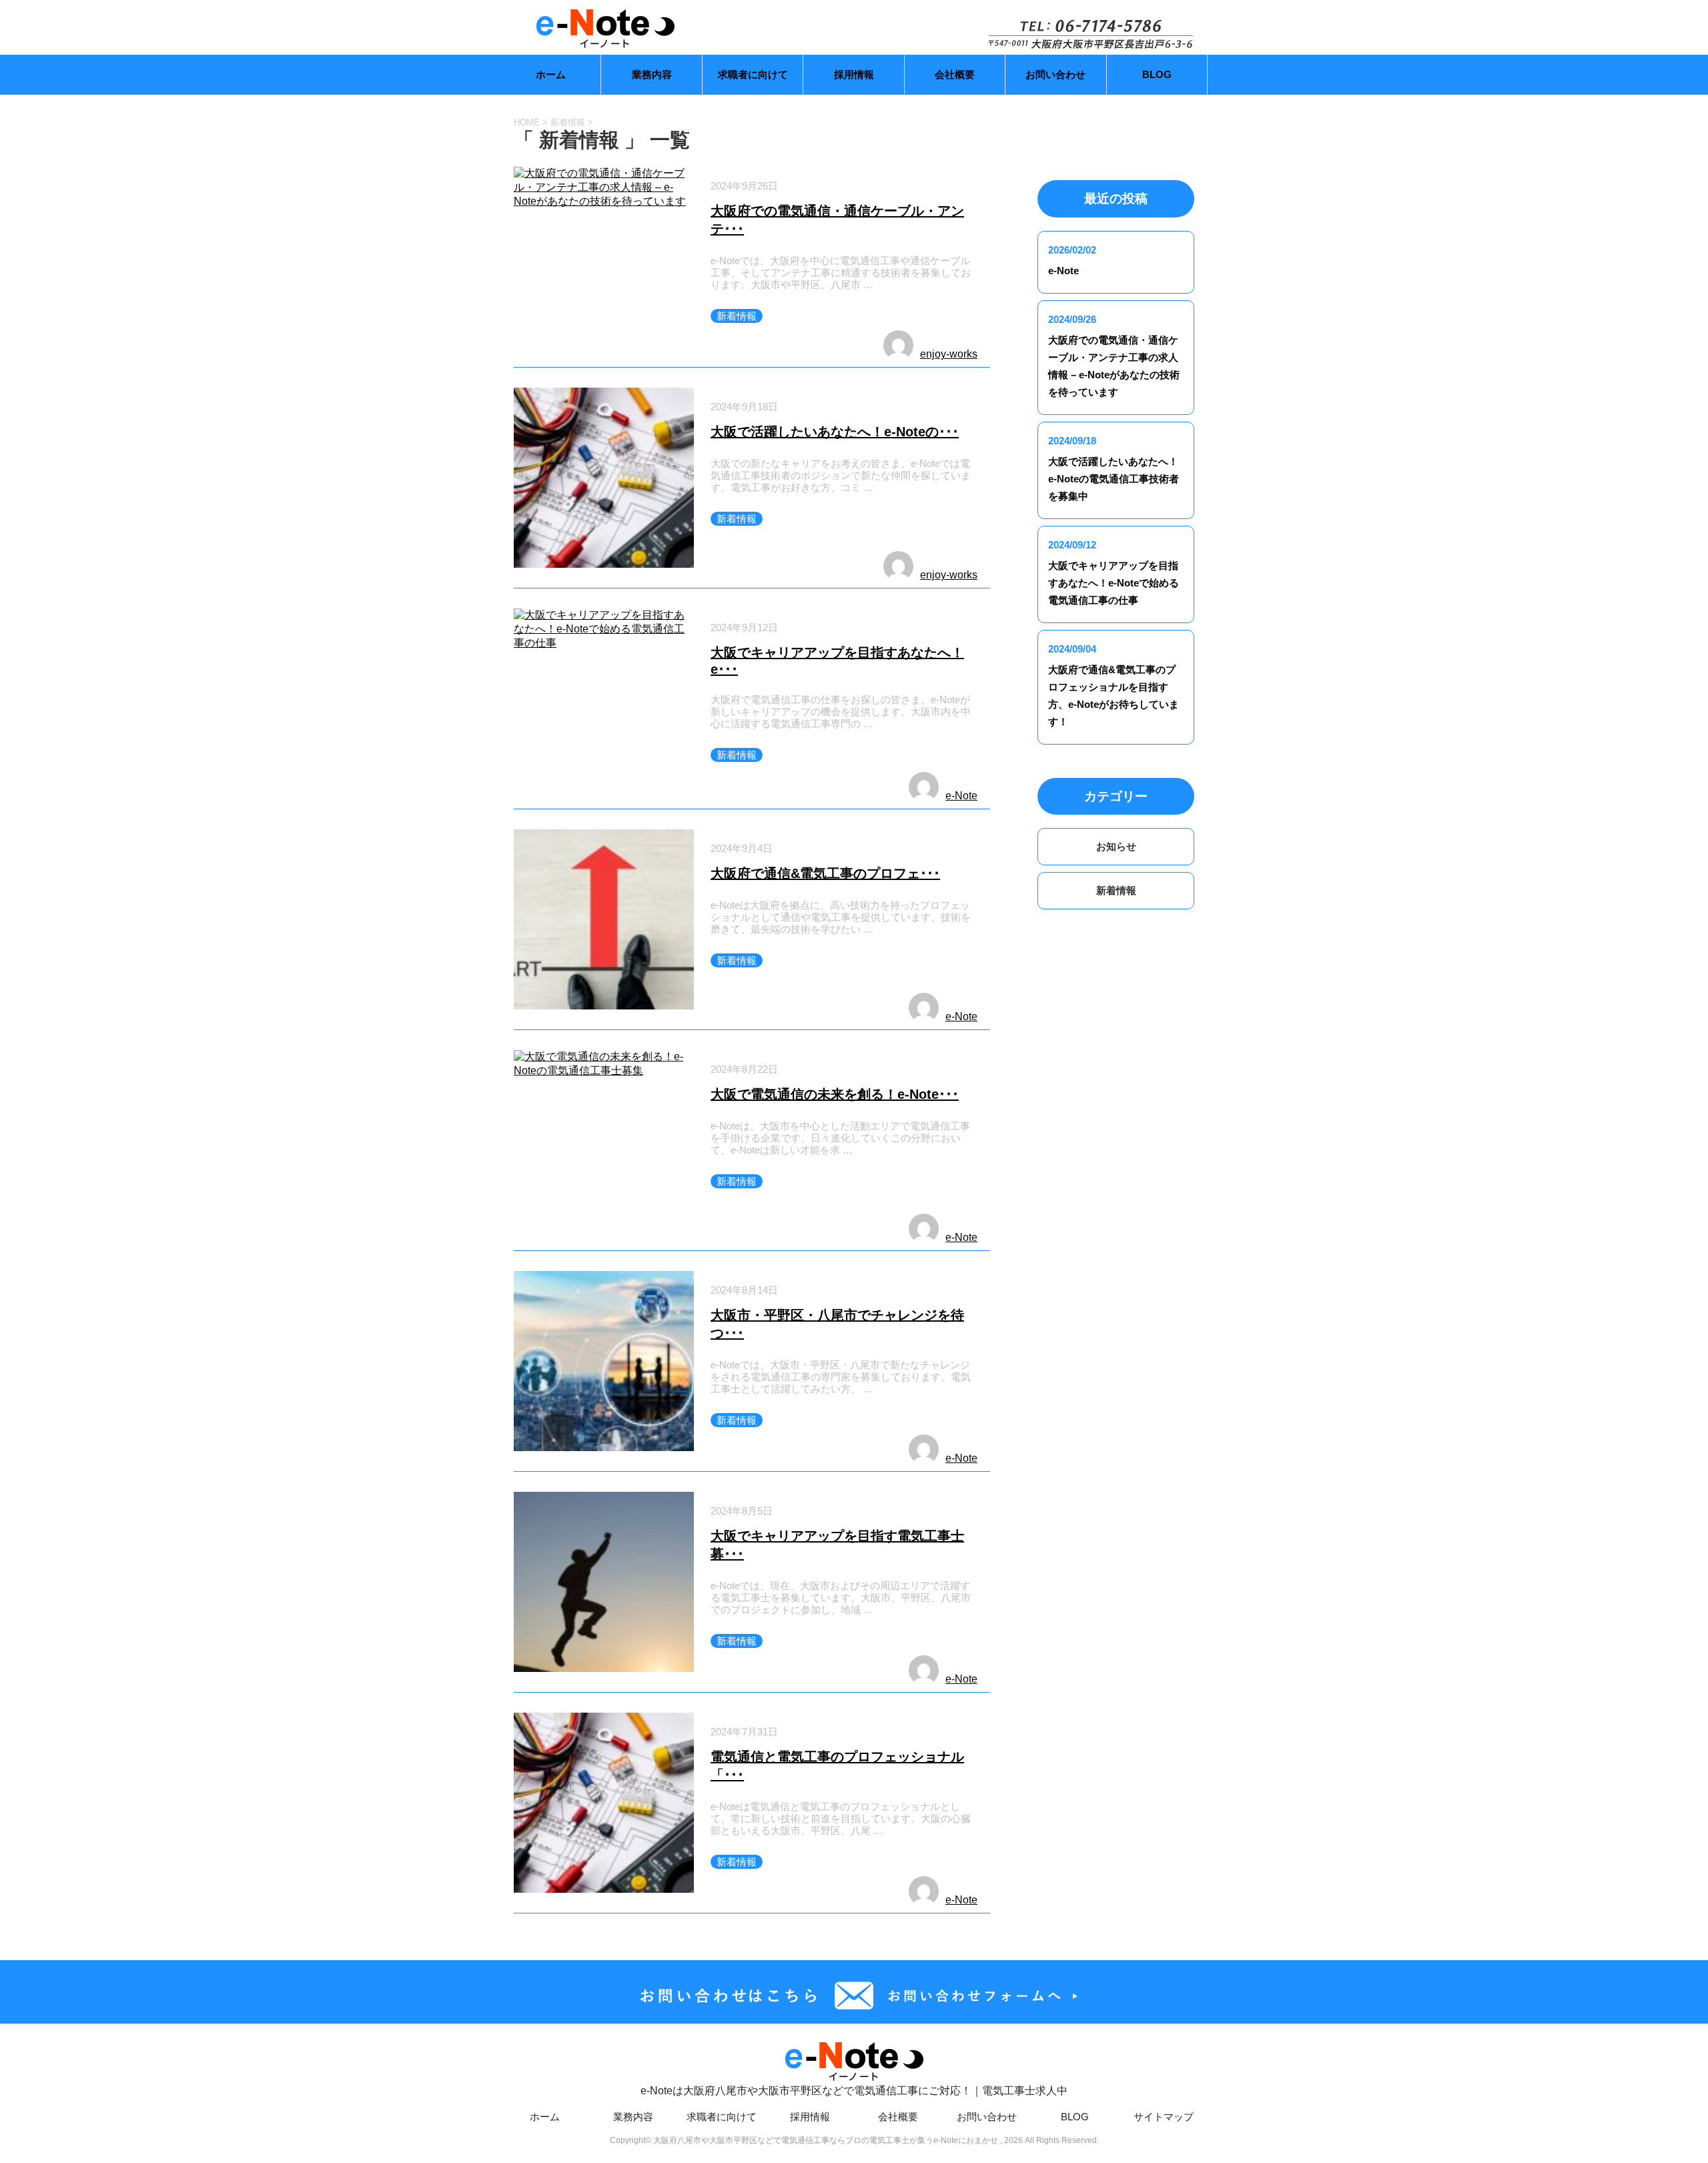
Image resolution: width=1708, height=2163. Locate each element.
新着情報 (737, 316)
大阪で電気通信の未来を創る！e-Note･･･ (835, 1094)
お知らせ (1116, 846)
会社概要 (955, 74)
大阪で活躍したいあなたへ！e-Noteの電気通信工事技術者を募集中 (1114, 479)
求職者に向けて (753, 74)
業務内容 (652, 74)
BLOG (1157, 74)
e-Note (961, 796)
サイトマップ (1164, 2117)
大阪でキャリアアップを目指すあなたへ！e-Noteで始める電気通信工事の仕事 (1114, 583)
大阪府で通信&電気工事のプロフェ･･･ (825, 873)
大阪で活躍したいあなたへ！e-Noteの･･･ (835, 432)
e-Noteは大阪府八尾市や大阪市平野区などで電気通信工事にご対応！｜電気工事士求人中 (854, 2091)
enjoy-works (949, 354)
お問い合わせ (1055, 74)
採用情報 (854, 74)
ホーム (551, 74)
